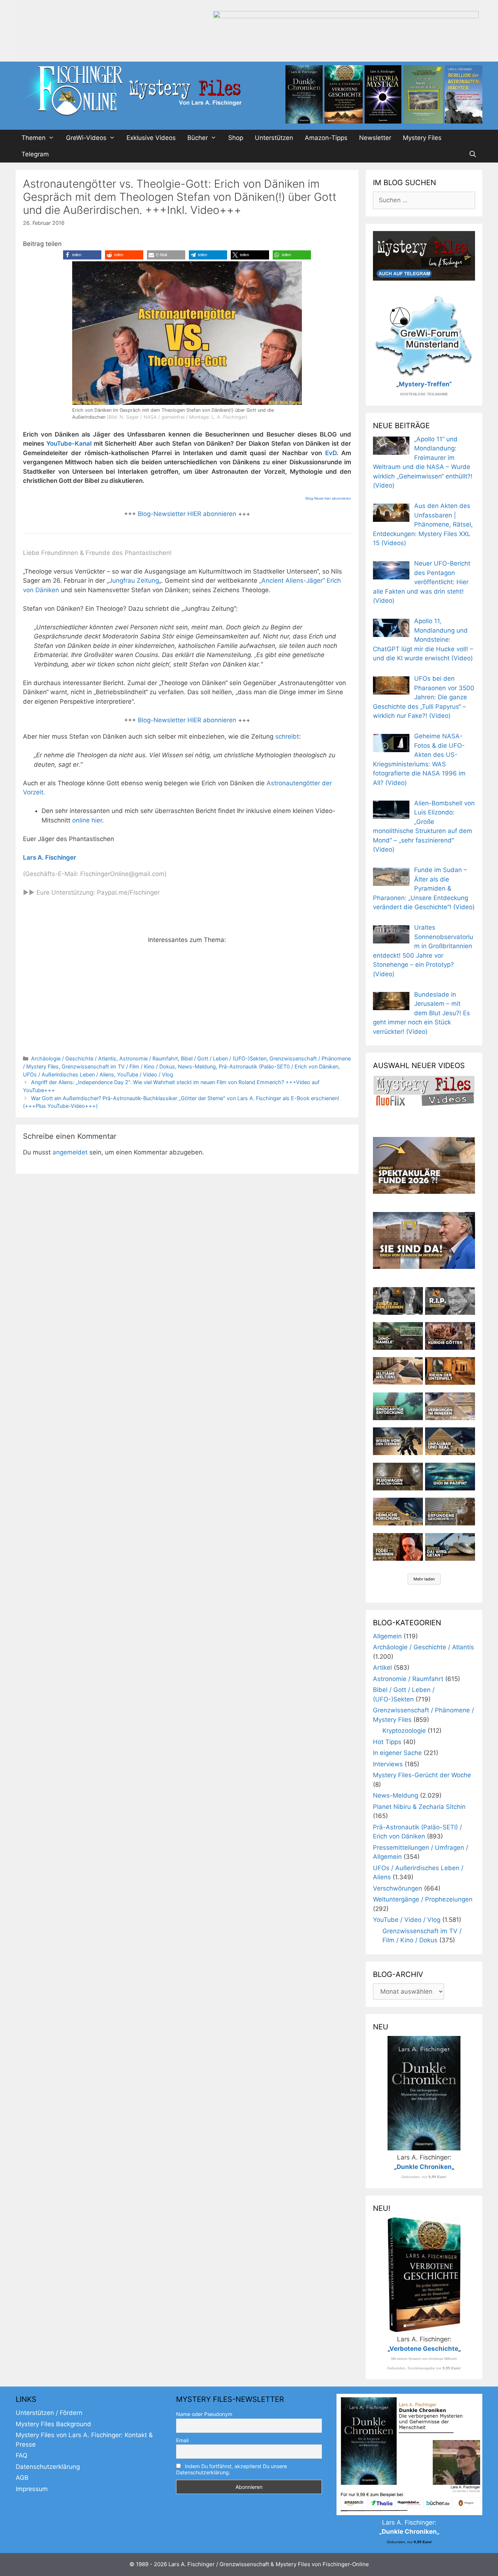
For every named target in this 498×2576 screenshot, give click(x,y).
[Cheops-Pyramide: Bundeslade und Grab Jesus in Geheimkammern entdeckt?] (450, 1406)
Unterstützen (274, 138)
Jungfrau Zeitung (134, 581)
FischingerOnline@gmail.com (122, 874)
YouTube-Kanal (69, 443)
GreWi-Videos (86, 138)
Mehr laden (424, 1579)
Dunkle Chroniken (424, 2167)
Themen (34, 138)
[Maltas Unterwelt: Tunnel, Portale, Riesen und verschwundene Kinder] (450, 1371)
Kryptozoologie (404, 1731)
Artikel (382, 1668)
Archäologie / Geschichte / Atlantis (74, 1058)
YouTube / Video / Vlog (145, 1074)
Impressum (32, 2489)
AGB (22, 2478)
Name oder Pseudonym (204, 2414)
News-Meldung (197, 1066)
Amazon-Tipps (326, 138)
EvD (331, 453)
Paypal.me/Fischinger (128, 892)
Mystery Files (422, 138)
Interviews (388, 1764)
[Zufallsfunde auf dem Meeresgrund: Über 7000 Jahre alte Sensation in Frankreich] (398, 1406)
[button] (82, 255)
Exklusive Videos (151, 138)
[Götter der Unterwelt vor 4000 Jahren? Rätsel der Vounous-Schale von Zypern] (450, 1336)
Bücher (198, 138)
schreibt (287, 736)
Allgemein (387, 1636)
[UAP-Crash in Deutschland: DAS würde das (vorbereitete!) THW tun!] (450, 1547)
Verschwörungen (398, 1888)
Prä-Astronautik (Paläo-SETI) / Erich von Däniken (279, 1066)
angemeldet (70, 1152)
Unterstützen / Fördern (49, 2413)
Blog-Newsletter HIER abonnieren (186, 514)
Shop (236, 138)
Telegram (35, 154)
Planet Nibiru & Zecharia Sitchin (419, 1807)
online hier (87, 820)
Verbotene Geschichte (424, 2349)
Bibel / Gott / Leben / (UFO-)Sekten (224, 1058)
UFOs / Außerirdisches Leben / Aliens (69, 1074)
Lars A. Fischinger (50, 857)
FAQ (22, 2455)
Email (182, 2440)
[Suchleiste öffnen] (472, 154)
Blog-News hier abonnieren (328, 498)
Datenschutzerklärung (48, 2467)
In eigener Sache (397, 1753)
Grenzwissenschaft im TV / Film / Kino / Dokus (118, 1066)
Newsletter (375, 138)
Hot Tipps (387, 1742)
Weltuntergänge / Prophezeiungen (423, 1899)
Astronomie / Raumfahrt (149, 1058)
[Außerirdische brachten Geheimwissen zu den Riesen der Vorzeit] (398, 1441)
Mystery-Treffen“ (425, 384)
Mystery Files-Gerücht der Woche (422, 1775)
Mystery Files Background (53, 2424)
